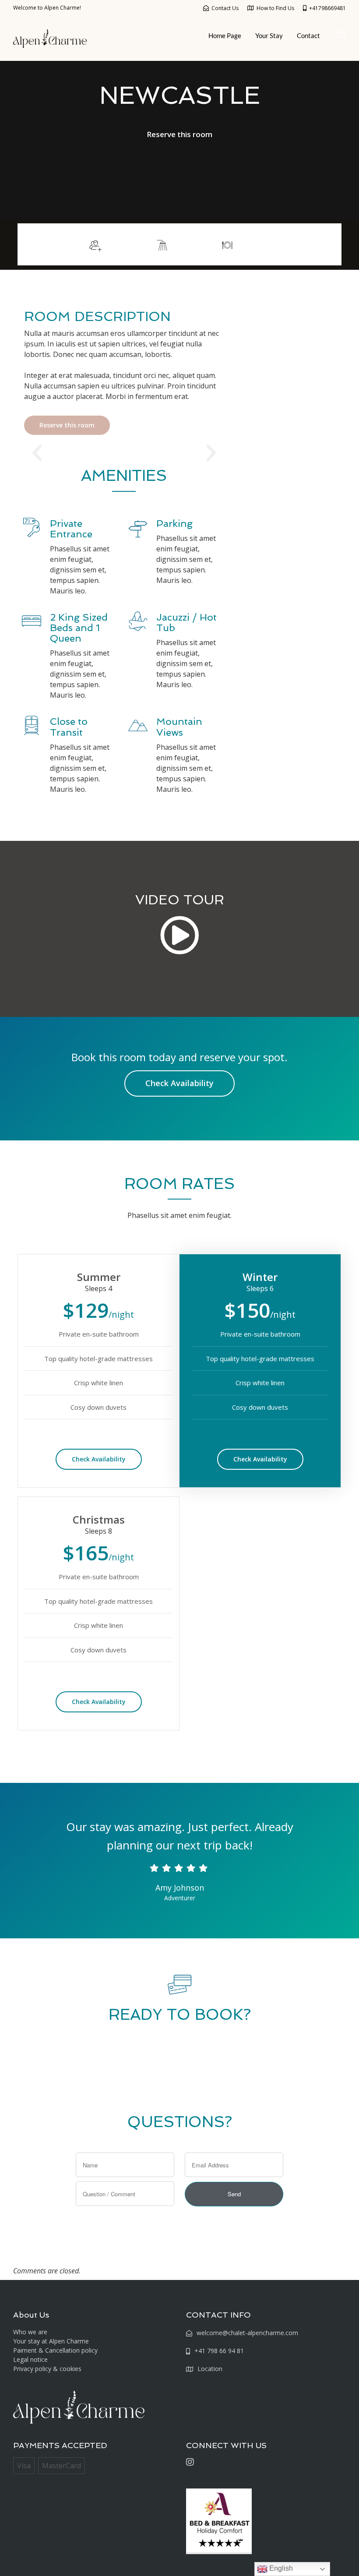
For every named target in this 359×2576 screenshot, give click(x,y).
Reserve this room (179, 134)
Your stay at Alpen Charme (51, 2341)
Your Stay (269, 35)
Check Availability (179, 1083)
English (280, 2568)
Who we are (30, 2332)
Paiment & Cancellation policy (55, 2350)
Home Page (225, 35)
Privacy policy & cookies (47, 2369)
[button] (37, 453)
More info (310, 244)
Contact (308, 35)
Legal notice (30, 2359)
